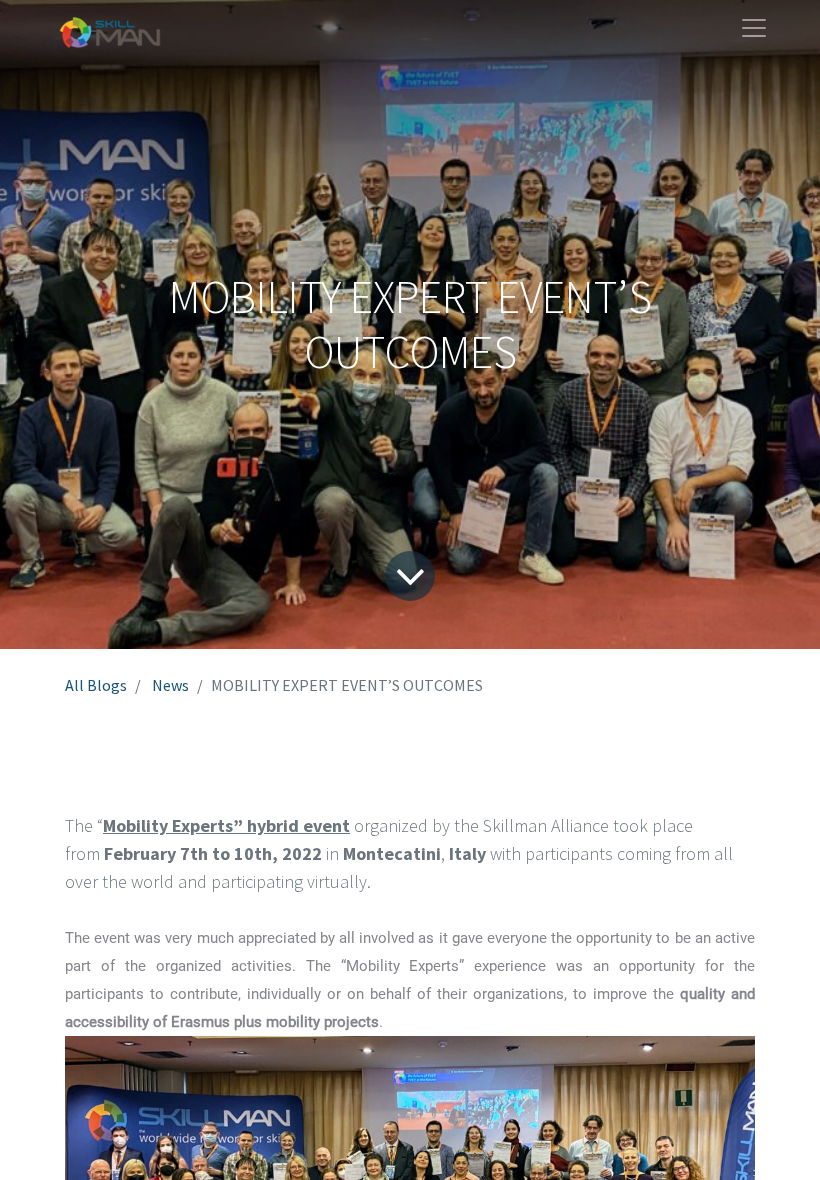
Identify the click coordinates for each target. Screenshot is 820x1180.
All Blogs (96, 685)
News (170, 685)
